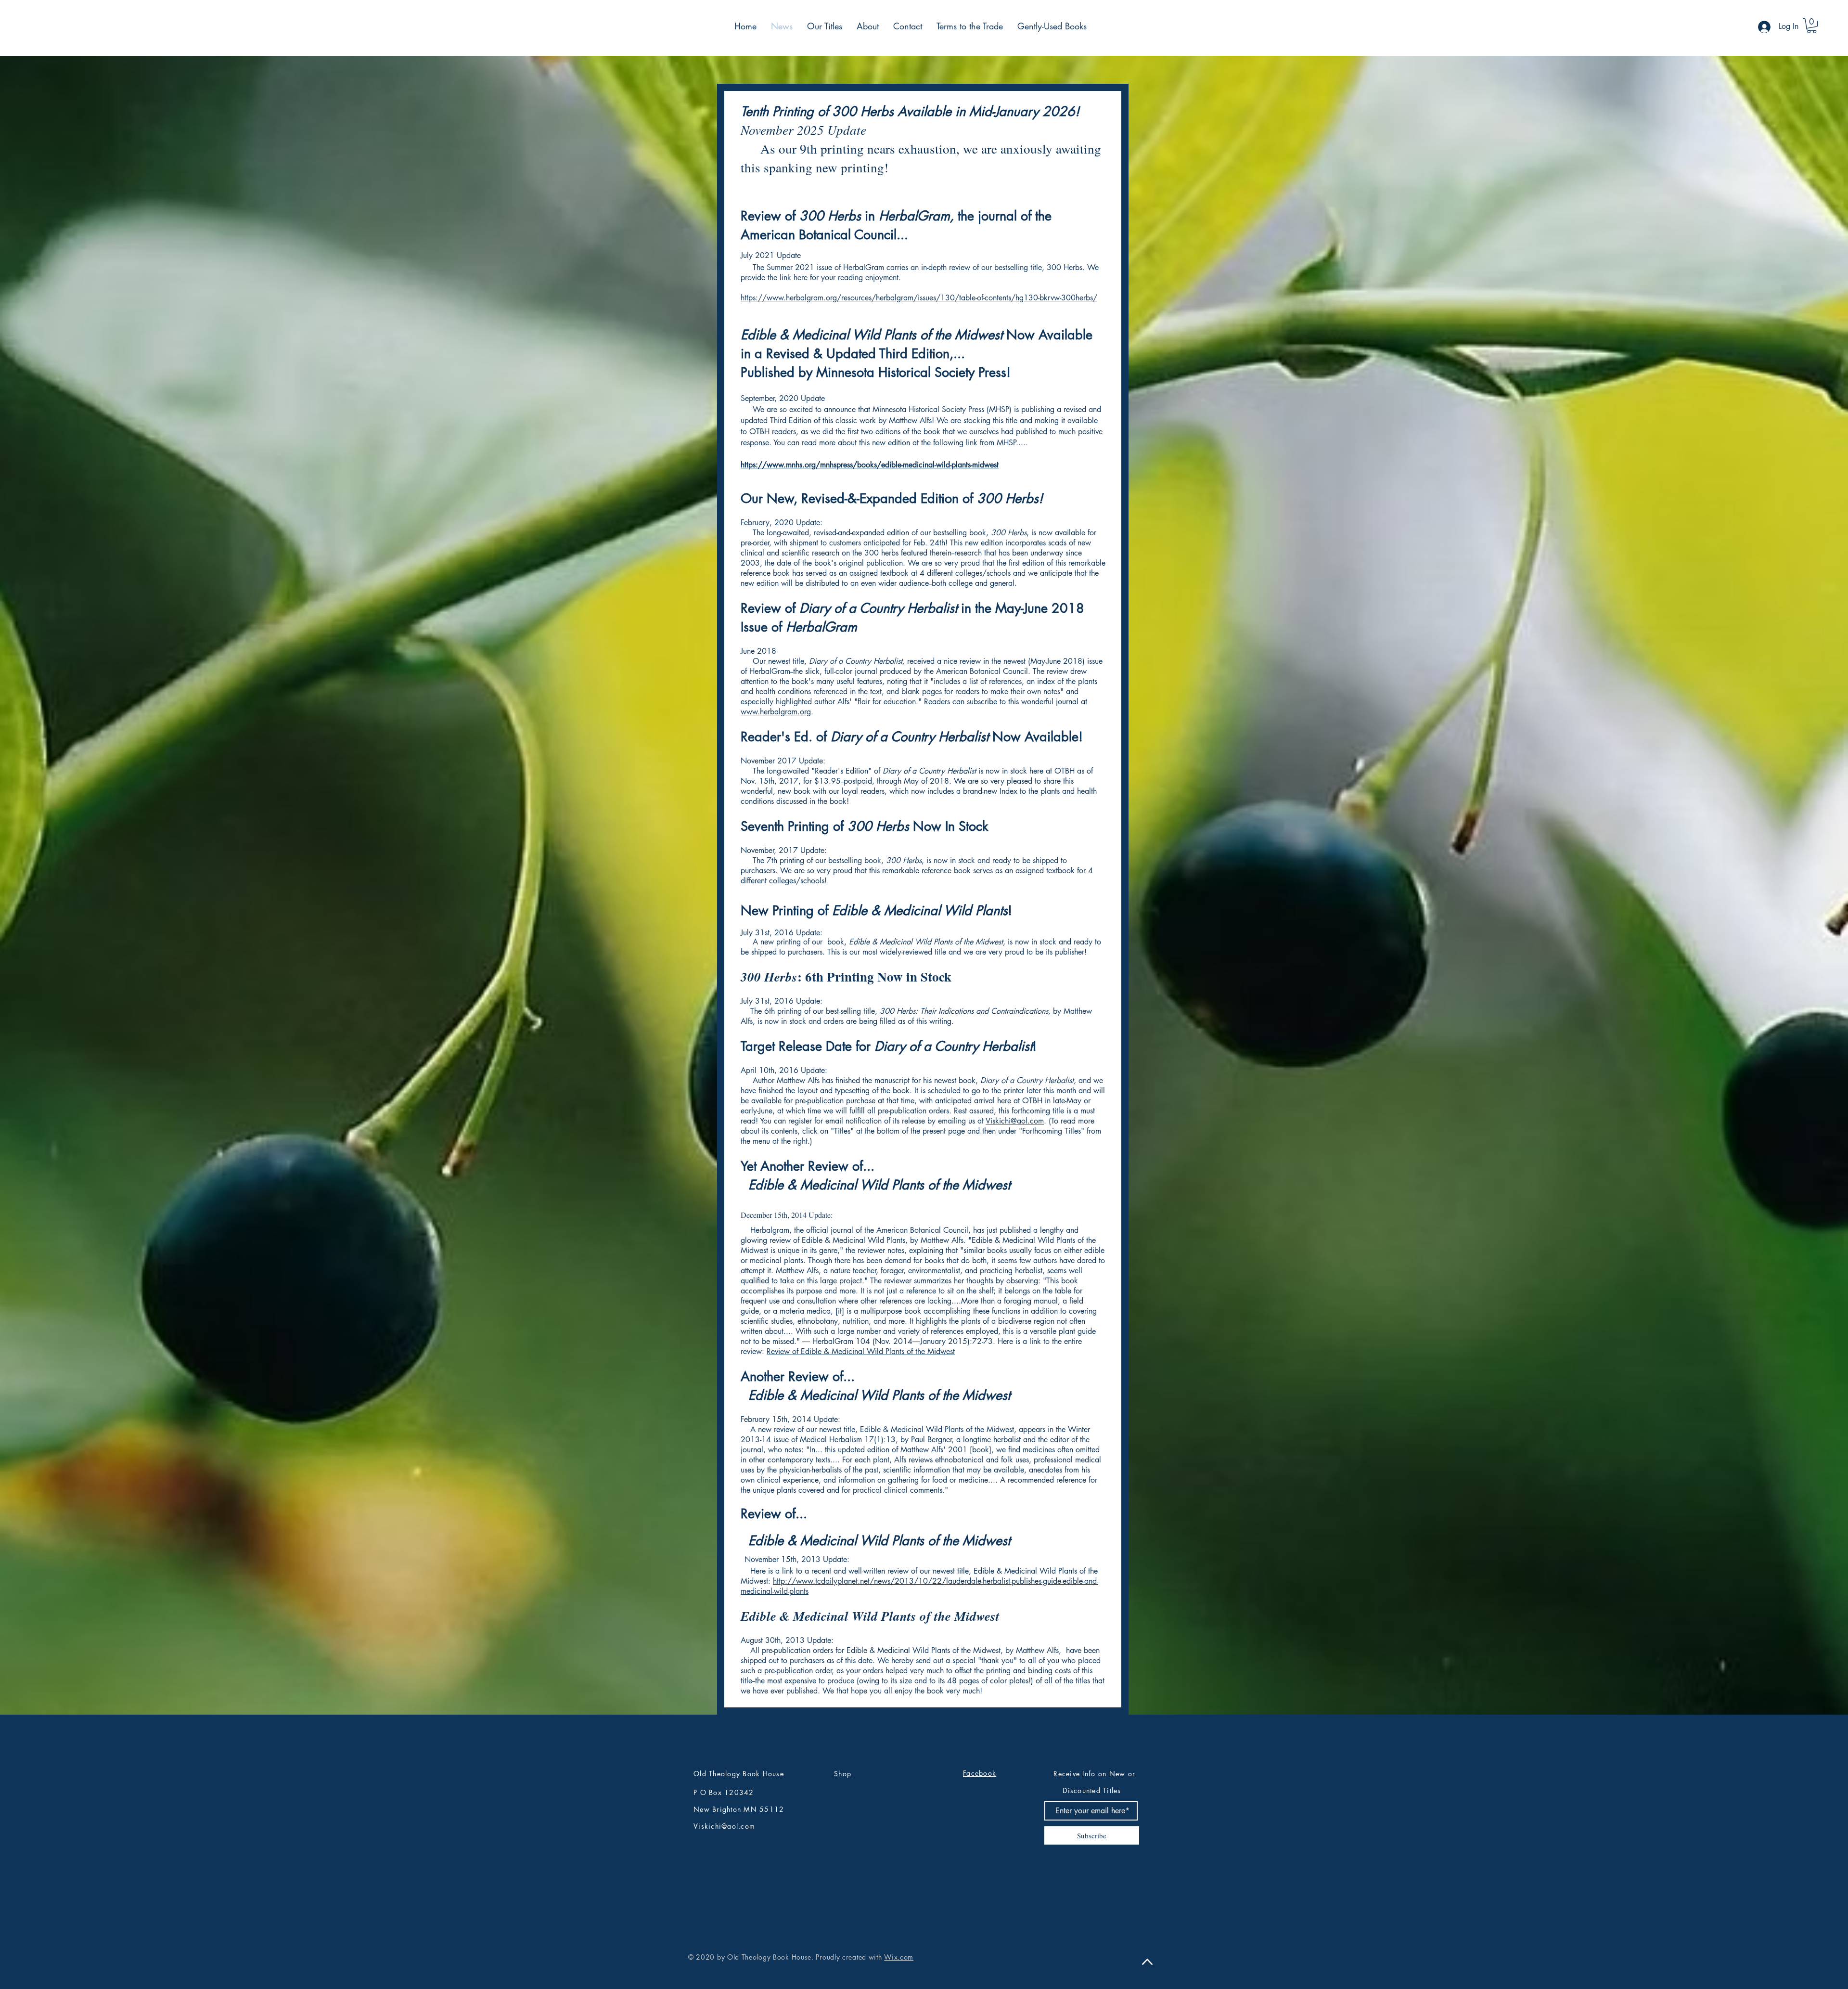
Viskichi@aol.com (1015, 1121)
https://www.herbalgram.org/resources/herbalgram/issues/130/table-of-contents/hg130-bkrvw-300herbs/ (919, 298)
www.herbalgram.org (776, 712)
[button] (1812, 26)
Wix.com (899, 1957)
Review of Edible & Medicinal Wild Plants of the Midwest (861, 1351)
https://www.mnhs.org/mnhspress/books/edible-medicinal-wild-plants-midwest (870, 465)
